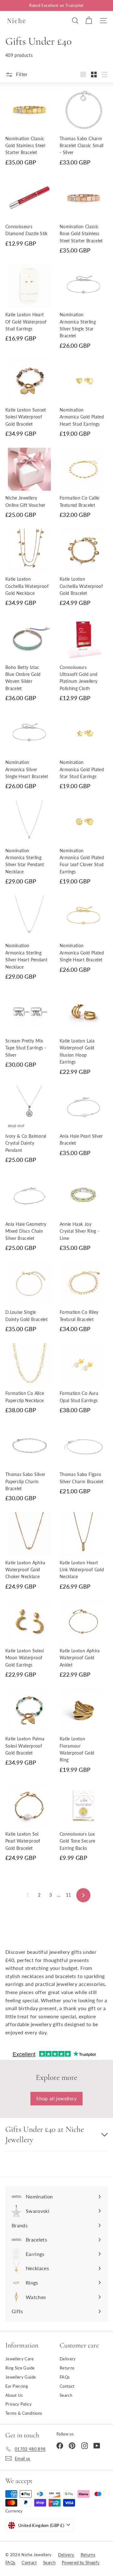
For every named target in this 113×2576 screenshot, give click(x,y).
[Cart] (89, 20)
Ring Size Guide (20, 2368)
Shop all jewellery (56, 2098)
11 (69, 1895)
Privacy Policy (19, 2404)
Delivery (68, 2359)
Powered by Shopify (81, 2562)
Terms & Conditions (24, 2413)
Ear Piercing (17, 2386)
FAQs (65, 2377)
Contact (67, 2386)
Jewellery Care (19, 2359)
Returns (67, 2368)
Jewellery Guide (21, 2377)
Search (66, 2395)
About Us (14, 2395)
